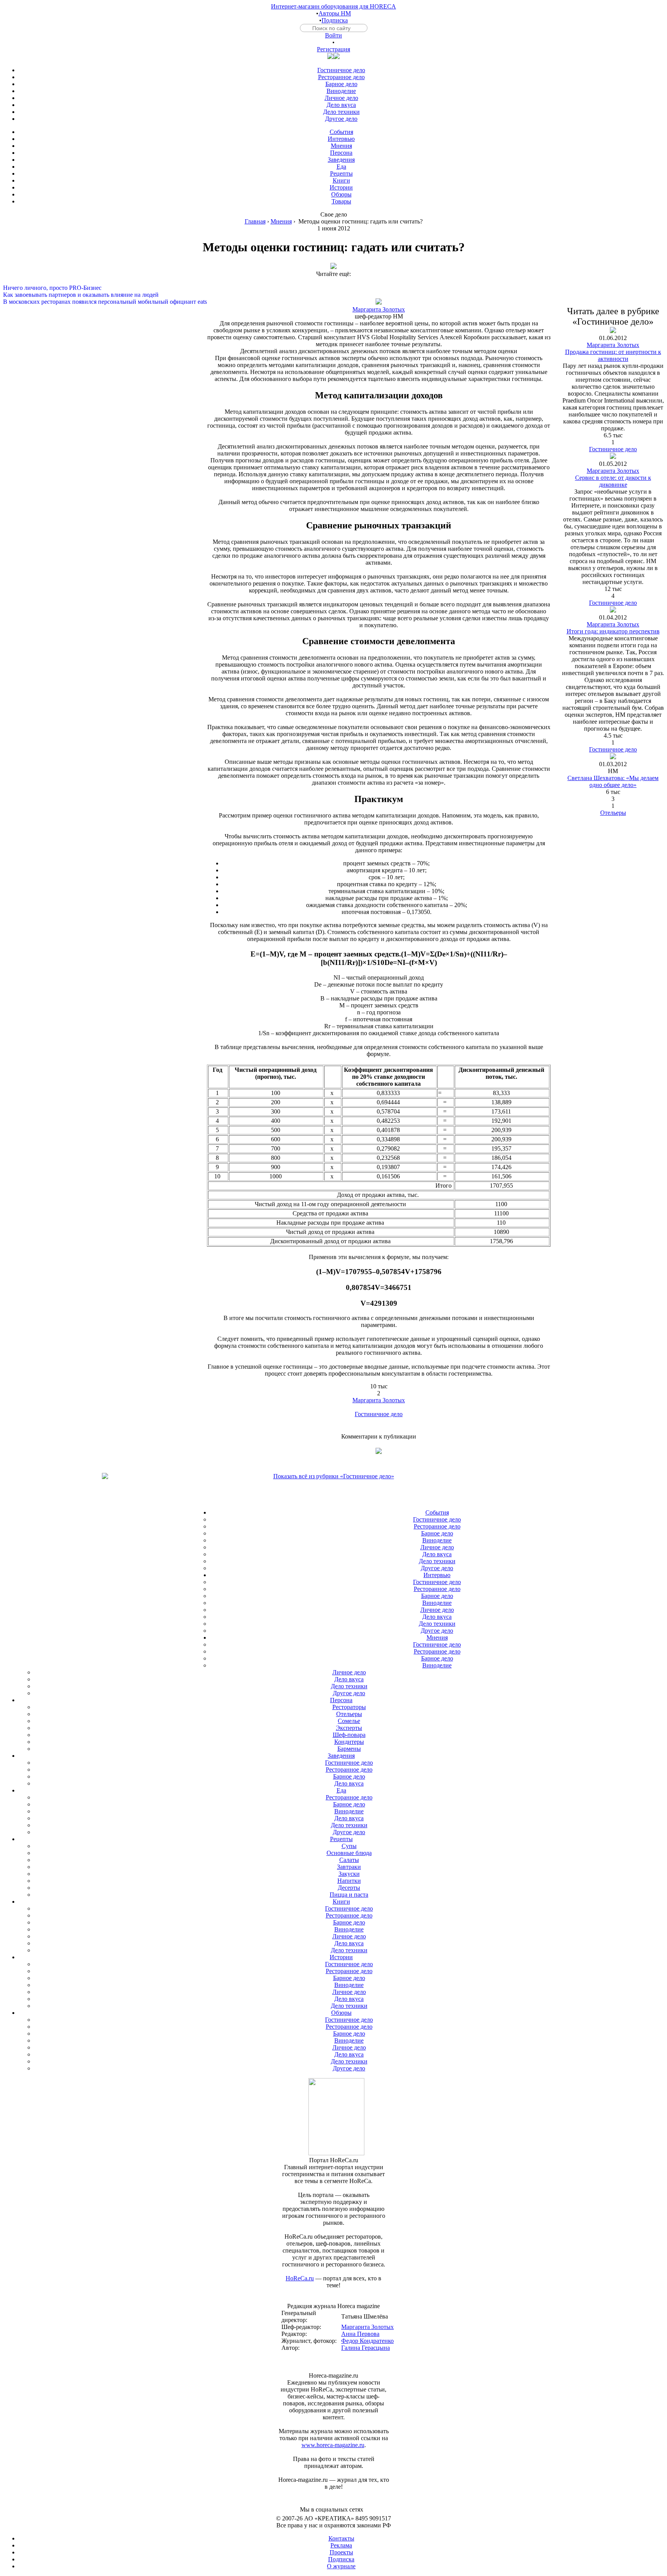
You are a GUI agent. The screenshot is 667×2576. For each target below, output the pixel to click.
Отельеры (613, 813)
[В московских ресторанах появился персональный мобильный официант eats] (333, 295)
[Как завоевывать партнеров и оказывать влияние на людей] (333, 288)
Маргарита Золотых (379, 309)
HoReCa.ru (300, 2278)
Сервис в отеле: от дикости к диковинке (613, 481)
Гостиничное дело (379, 1414)
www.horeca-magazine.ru (333, 2445)
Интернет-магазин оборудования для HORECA (333, 6)
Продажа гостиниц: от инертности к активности (613, 355)
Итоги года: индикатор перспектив (613, 631)
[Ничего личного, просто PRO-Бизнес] (333, 281)
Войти (333, 35)
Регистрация (333, 49)
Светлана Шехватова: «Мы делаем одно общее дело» (613, 781)
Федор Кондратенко (367, 2341)
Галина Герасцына (366, 2348)
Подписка (335, 20)
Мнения (281, 221)
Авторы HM (335, 13)
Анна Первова (360, 2334)
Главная (255, 221)
